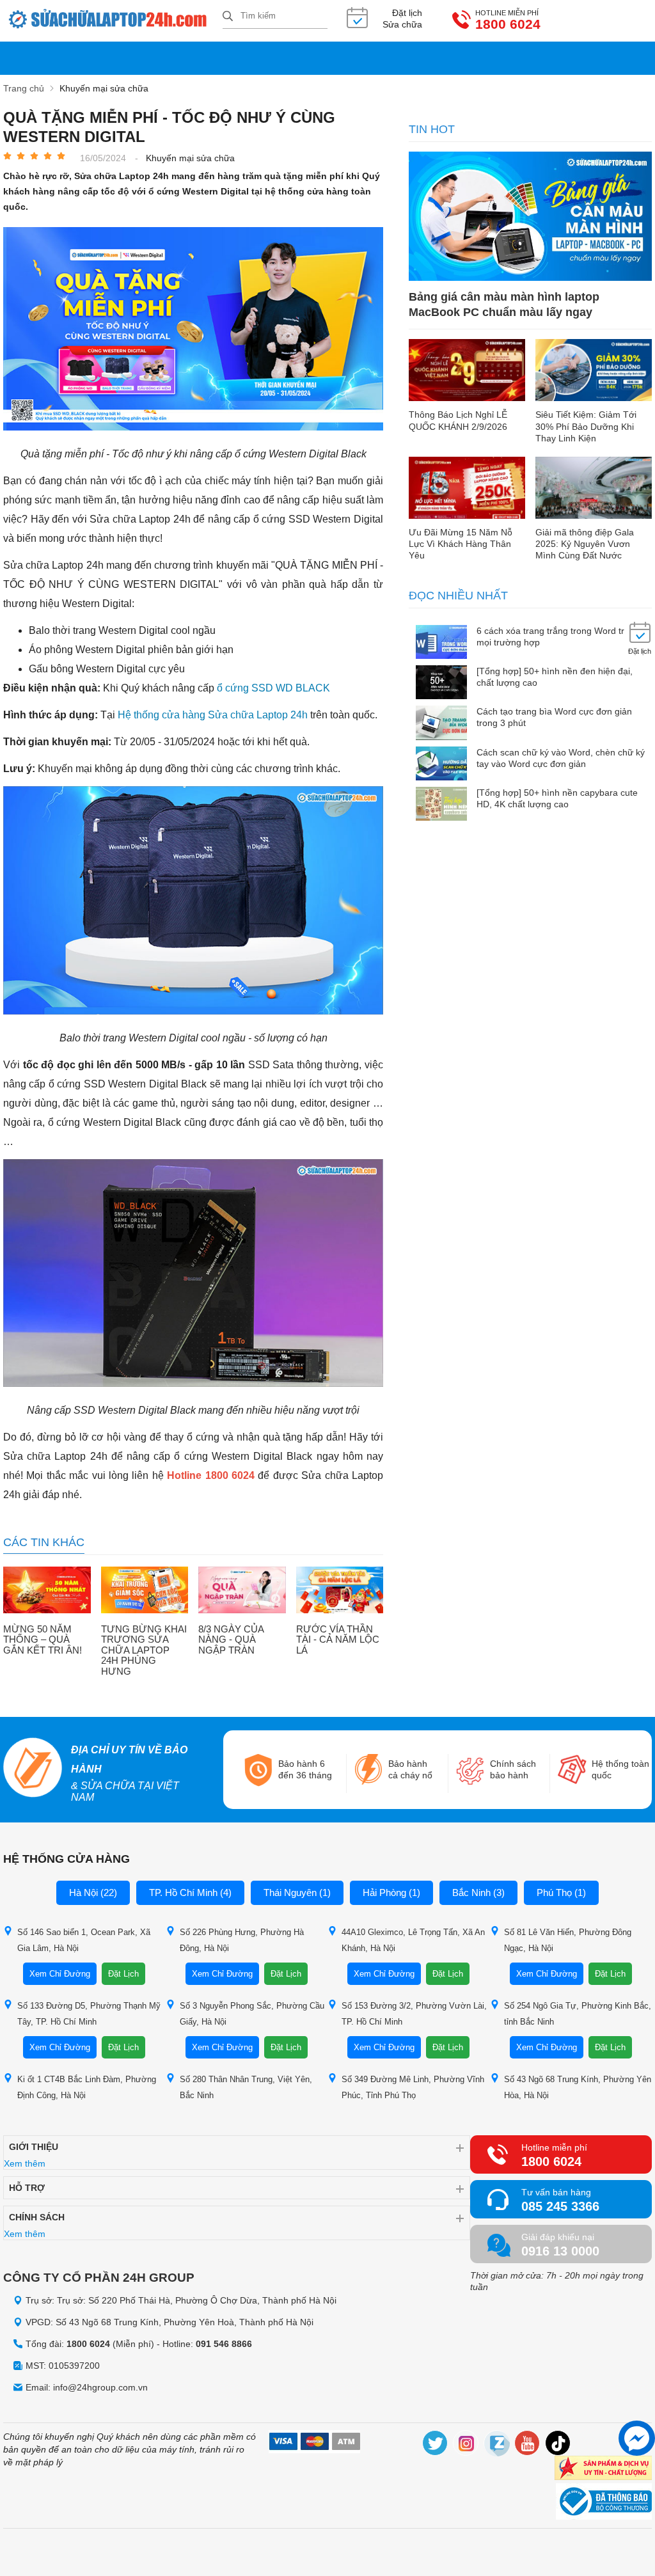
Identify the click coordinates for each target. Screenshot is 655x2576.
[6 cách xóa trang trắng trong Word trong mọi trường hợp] (441, 643)
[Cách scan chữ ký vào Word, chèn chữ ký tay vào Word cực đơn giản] (441, 765)
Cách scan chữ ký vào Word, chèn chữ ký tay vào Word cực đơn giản (561, 758)
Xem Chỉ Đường (60, 1974)
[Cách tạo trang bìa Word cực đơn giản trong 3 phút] (441, 724)
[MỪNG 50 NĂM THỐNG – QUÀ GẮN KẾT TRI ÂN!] (47, 1591)
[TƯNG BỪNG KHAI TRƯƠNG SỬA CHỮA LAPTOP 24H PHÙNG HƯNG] (145, 1591)
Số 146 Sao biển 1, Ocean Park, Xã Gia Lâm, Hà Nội (84, 1940)
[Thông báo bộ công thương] (604, 2503)
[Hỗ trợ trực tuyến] (637, 2438)
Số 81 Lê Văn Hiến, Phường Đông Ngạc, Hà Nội (568, 1940)
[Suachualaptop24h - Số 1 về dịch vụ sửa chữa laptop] (113, 21)
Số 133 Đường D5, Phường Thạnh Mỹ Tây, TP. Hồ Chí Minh (89, 2014)
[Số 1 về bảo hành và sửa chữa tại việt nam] (32, 1769)
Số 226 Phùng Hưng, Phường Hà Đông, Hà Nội (242, 1940)
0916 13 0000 (560, 2251)
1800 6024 (508, 24)
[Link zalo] (497, 2445)
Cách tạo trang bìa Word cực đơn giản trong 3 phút (554, 717)
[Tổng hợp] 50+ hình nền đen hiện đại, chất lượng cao (555, 677)
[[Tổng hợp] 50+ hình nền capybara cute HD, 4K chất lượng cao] (441, 805)
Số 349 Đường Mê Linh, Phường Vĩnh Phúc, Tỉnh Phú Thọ (413, 2087)
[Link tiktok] (558, 2445)
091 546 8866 (224, 2344)
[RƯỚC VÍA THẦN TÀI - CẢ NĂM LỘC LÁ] (340, 1591)
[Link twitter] (436, 2445)
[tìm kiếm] (228, 17)
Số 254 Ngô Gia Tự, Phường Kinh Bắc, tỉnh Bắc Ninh (578, 2014)
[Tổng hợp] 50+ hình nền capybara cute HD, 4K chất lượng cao (557, 798)
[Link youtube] (528, 2445)
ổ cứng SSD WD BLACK (273, 688)
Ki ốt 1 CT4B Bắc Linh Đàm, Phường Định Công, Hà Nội (87, 2087)
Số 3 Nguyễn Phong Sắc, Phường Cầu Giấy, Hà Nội (252, 2014)
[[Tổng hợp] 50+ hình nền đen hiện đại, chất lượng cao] (441, 684)
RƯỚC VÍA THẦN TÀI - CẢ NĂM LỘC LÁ (338, 1640)
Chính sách (37, 2217)
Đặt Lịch (123, 1974)
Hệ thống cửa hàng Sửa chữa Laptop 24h (213, 715)
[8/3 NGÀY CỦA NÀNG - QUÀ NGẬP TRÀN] (242, 1591)
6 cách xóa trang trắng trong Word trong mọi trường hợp (558, 636)
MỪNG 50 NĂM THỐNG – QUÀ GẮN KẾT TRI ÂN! (43, 1640)
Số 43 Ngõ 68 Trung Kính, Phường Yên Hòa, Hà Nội (578, 2087)
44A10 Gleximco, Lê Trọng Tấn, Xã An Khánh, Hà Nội (413, 1940)
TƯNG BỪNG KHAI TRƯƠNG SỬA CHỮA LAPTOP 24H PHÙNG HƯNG (144, 1650)
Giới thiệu (34, 2147)
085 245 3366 (560, 2206)
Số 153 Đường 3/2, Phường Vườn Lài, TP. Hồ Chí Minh (414, 2014)
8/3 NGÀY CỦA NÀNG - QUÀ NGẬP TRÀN (231, 1640)
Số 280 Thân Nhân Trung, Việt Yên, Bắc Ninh (246, 2087)
